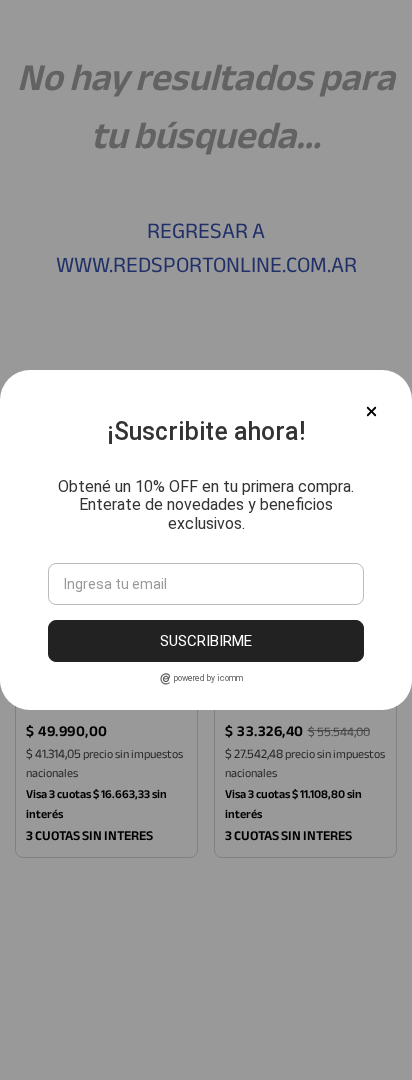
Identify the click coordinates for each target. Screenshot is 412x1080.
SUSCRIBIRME (206, 641)
